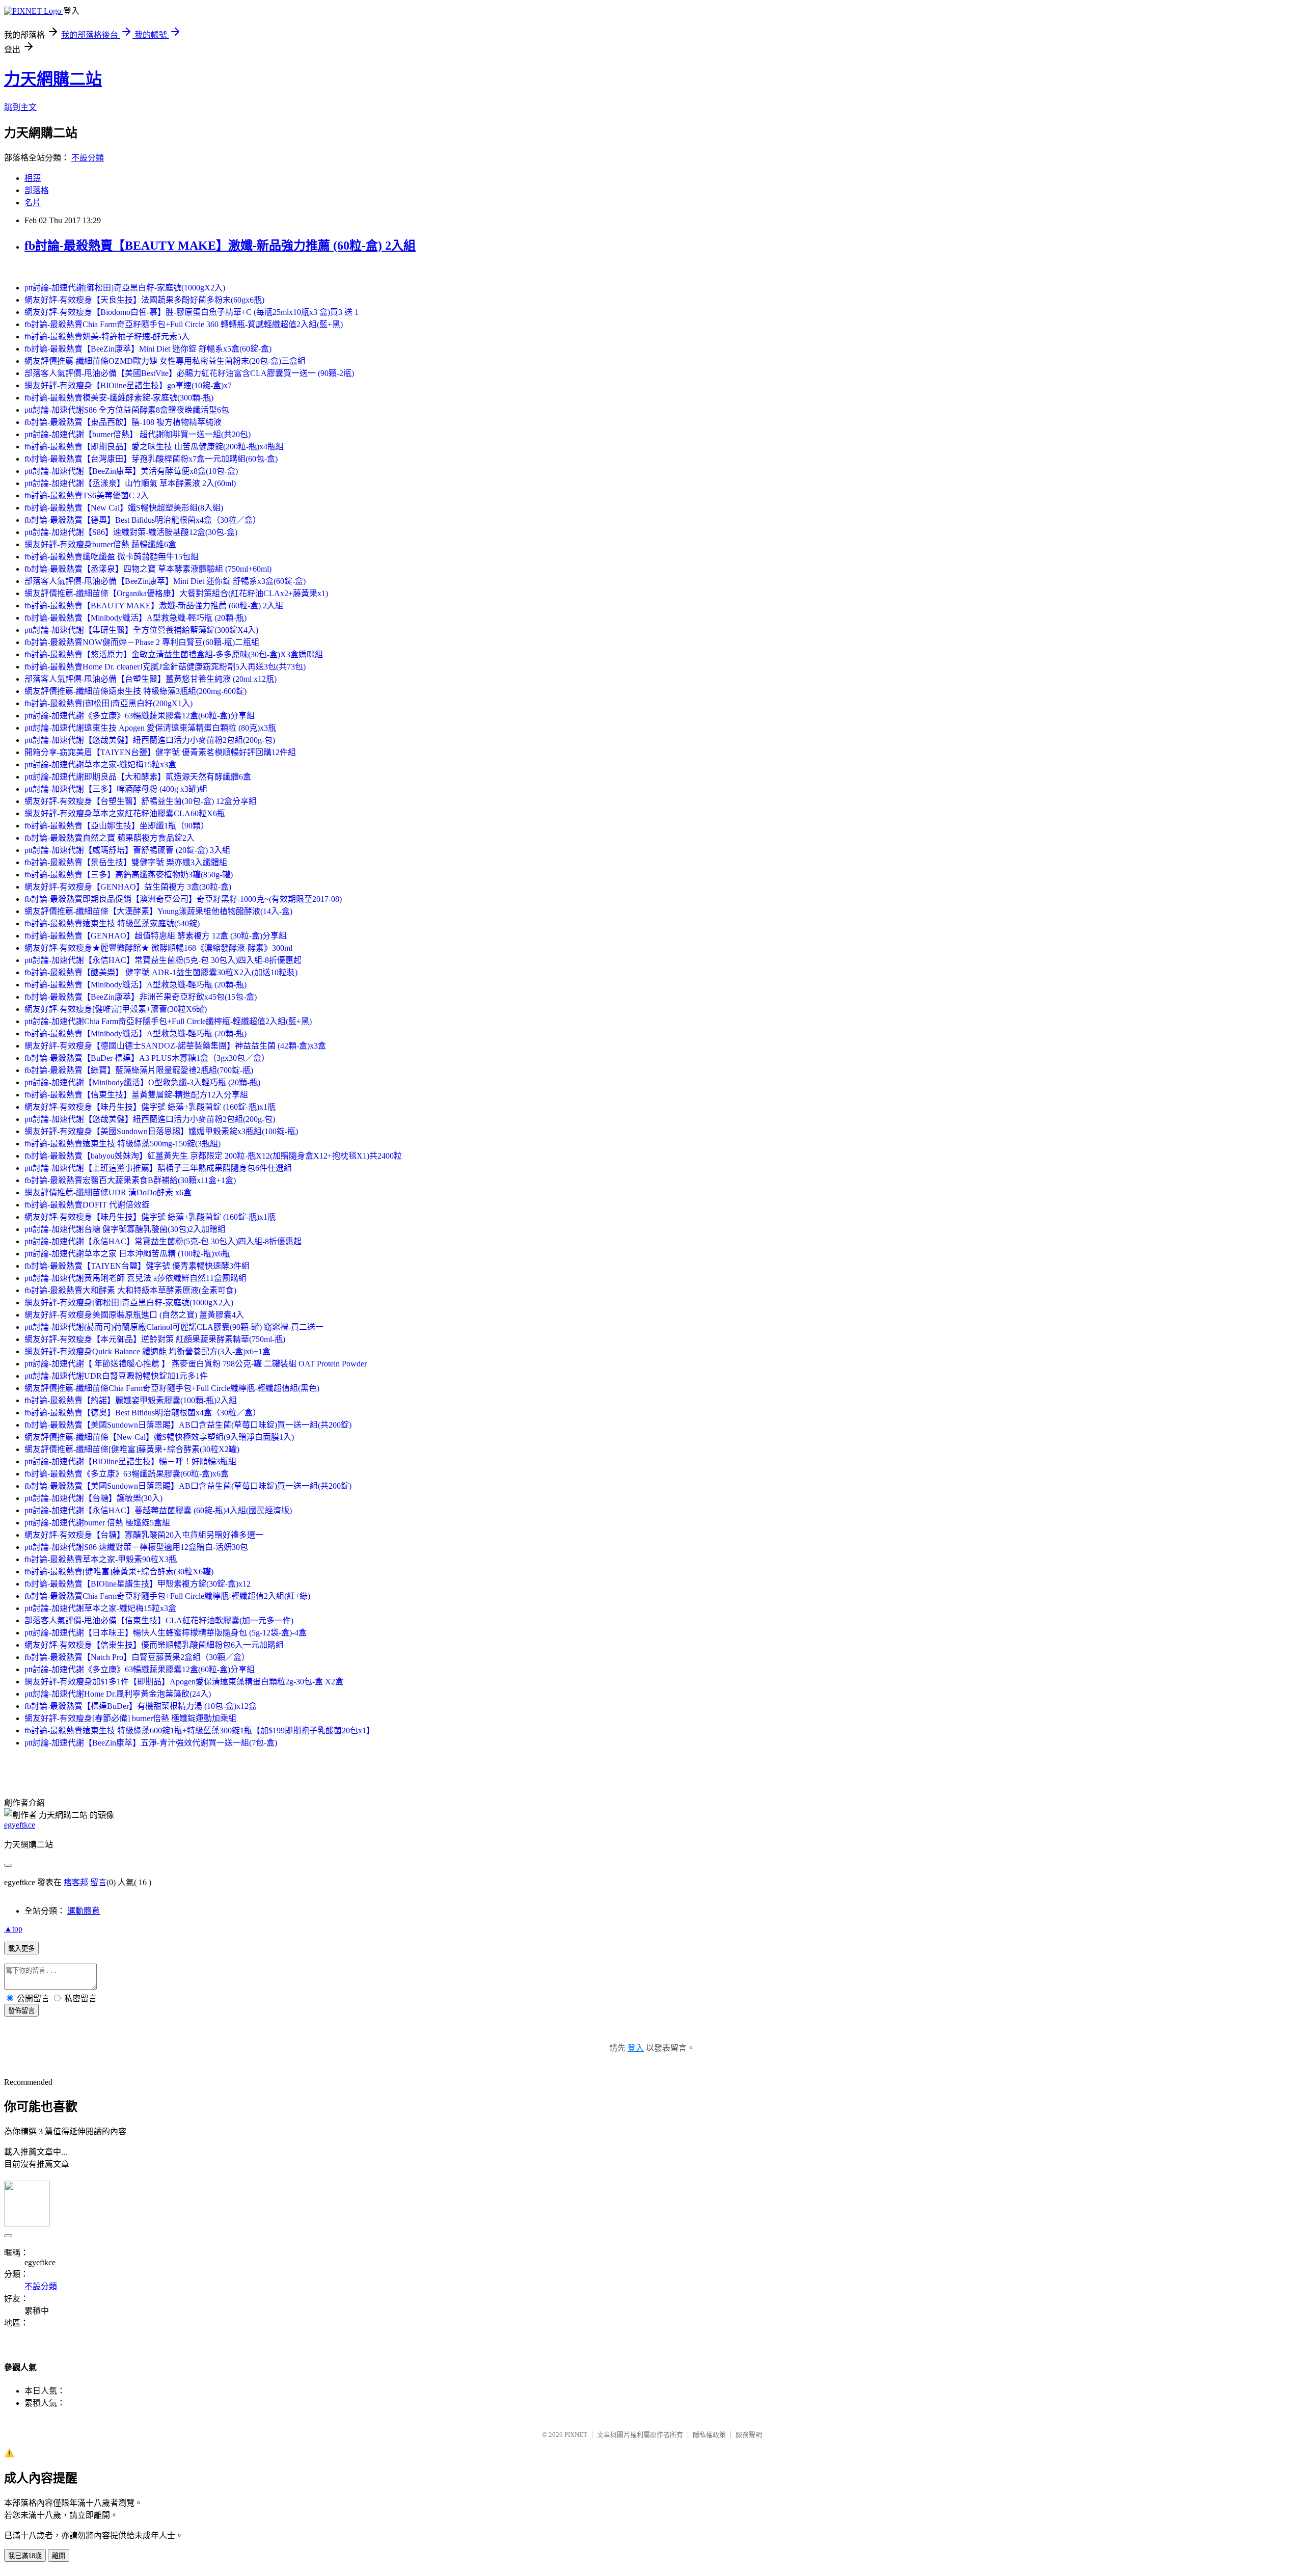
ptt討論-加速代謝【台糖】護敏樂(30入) (93, 1498)
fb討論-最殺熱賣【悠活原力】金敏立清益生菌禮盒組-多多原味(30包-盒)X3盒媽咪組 (174, 654)
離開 (59, 2556)
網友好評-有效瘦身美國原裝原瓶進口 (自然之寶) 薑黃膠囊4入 (134, 1315)
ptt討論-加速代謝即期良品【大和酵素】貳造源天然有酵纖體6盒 (138, 777)
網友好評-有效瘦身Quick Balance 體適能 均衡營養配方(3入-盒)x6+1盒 (147, 1351)
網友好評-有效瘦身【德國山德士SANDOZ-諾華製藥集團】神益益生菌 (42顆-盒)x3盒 (175, 1046)
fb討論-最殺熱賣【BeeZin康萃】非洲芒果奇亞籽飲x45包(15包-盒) (141, 997)
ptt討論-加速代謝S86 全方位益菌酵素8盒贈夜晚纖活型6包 (127, 410)
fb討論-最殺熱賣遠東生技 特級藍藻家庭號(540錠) (112, 923)
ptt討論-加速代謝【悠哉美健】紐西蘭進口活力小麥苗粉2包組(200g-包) (150, 740)
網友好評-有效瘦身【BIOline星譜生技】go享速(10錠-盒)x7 (128, 385)
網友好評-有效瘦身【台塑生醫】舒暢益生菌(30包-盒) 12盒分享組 (141, 801)
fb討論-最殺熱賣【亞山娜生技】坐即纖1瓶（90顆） (117, 826)
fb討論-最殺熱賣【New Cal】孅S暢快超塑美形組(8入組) (124, 508)
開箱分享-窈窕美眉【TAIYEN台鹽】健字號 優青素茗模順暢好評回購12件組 (160, 752)
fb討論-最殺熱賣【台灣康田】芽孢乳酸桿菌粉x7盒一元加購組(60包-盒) (151, 459)
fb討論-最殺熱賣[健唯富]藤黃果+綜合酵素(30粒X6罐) (119, 1572)
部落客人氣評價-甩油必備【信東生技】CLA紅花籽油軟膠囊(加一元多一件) (159, 1620)
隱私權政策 (709, 2435)
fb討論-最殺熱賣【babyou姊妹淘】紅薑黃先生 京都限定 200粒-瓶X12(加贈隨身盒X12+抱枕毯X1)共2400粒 (213, 1156)
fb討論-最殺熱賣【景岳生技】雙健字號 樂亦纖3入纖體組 (126, 862)
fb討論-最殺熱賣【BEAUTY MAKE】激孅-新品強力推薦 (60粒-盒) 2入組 (220, 246)
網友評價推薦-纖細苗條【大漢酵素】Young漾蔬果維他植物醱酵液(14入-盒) (158, 911)
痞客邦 (76, 1882)
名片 (33, 203)
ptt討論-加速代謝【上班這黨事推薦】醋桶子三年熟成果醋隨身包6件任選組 (158, 1168)
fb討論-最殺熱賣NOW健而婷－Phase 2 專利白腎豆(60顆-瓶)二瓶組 (142, 642)
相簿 (33, 178)
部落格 (37, 190)
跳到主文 (20, 107)
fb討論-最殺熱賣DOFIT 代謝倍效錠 (87, 1205)
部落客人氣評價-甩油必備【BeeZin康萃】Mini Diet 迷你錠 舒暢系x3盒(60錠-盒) (165, 581)
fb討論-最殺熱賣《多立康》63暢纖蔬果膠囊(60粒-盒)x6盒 (127, 1474)
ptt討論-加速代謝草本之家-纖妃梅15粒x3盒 (100, 764)
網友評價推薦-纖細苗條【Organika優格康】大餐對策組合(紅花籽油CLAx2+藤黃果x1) (176, 593)
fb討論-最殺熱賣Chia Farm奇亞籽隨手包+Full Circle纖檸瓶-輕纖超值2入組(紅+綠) (167, 1596)
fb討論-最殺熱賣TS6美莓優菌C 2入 (87, 495)
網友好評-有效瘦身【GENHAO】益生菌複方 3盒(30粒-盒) (128, 887)
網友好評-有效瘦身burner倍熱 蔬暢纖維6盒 (100, 544)
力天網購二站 (53, 79)
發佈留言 (21, 2011)
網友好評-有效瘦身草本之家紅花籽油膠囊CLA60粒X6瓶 (125, 813)
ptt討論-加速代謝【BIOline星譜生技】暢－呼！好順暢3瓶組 (130, 1461)
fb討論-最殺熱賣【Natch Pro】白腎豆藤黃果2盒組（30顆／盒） (137, 1657)
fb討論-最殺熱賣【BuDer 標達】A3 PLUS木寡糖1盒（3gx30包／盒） (147, 1058)
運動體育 (84, 1911)
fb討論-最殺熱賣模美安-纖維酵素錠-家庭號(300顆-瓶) (119, 398)
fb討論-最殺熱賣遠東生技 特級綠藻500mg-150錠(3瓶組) (123, 1144)
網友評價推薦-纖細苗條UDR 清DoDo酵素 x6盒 (108, 1192)
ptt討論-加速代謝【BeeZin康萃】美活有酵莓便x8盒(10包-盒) (131, 471)
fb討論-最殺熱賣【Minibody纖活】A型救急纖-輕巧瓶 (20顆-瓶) (135, 618)
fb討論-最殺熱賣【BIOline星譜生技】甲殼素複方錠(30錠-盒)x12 (138, 1584)
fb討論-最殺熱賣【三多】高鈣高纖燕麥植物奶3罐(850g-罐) (129, 875)
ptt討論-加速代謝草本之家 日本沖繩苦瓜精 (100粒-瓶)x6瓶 (127, 1254)
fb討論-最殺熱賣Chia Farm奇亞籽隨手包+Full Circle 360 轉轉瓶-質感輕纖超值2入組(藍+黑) (184, 324)
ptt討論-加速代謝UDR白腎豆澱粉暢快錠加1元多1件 (116, 1376)
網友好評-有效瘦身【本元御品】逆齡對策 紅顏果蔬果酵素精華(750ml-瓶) (155, 1339)
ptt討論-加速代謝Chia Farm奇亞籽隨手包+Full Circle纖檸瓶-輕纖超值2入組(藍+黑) (168, 1021)
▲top (13, 1929)
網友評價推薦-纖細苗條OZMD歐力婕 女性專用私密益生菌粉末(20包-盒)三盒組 (165, 361)
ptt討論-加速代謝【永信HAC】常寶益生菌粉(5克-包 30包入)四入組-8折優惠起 (163, 960)
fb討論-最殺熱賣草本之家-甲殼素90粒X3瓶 (101, 1559)
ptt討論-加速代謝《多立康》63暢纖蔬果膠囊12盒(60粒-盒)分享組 (140, 716)
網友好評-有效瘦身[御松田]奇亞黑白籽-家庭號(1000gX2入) (129, 1303)
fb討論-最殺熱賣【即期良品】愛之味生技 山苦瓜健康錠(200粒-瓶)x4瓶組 (154, 447)
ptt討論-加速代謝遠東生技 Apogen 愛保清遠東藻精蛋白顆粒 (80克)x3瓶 (150, 728)
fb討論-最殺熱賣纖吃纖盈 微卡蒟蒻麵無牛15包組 (112, 557)
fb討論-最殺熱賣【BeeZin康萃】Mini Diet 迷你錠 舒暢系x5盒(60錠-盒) (148, 349)
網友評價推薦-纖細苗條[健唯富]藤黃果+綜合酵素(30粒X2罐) (132, 1449)
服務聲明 (749, 2435)
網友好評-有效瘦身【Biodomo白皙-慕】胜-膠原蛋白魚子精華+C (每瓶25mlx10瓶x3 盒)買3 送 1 (192, 312)
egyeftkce (20, 1825)
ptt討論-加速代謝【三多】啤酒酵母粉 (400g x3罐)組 (116, 789)
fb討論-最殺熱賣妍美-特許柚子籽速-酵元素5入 (107, 337)
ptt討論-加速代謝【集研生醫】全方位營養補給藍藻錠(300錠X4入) (141, 630)
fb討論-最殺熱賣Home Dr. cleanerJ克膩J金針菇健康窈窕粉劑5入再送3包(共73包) (165, 667)
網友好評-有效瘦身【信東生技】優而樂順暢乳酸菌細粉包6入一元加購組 (154, 1645)
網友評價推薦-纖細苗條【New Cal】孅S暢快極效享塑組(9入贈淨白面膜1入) (159, 1437)
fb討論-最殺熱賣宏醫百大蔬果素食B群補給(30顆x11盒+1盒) (130, 1180)
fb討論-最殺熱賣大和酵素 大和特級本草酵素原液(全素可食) (130, 1290)
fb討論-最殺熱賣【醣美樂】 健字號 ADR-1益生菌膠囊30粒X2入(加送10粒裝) (161, 972)
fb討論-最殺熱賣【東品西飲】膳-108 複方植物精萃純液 (123, 422)
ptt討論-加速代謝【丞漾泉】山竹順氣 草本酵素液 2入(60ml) (130, 483)
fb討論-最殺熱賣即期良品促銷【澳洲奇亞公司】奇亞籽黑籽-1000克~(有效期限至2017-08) (183, 899)
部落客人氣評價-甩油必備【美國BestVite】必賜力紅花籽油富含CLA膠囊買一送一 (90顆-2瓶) (189, 373)
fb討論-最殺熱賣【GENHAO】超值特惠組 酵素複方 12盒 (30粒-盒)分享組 (156, 936)
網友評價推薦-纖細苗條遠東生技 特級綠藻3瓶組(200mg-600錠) (135, 691)
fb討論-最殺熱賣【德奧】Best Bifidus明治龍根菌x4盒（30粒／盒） (143, 520)
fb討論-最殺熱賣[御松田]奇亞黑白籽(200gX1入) (108, 703)
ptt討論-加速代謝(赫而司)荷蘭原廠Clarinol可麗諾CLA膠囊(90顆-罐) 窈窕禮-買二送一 (174, 1327)
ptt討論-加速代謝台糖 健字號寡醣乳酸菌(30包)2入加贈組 (125, 1229)
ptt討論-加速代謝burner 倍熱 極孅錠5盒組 (97, 1523)
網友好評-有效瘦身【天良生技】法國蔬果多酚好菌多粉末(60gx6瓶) (144, 300)
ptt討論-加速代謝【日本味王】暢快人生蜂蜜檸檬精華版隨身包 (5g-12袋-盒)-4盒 (166, 1633)
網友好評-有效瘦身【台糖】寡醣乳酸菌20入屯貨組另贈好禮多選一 (144, 1535)
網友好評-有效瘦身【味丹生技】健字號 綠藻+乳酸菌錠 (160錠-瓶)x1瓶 (150, 1107)
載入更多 (21, 1949)
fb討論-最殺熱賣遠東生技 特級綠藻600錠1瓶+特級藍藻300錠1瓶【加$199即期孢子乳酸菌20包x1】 (199, 1730)
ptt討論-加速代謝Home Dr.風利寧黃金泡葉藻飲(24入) (118, 1694)
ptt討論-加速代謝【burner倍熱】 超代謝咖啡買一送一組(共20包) (138, 434)
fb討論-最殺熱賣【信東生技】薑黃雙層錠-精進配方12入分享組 (136, 1095)
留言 (98, 1882)
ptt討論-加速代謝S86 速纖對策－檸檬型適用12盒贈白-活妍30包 (136, 1547)
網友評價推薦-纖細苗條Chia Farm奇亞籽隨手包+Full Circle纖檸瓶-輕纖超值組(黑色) (172, 1388)
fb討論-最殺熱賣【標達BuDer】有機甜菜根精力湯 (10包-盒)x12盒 (141, 1706)
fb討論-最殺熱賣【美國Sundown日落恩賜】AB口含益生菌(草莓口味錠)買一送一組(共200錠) (188, 1425)
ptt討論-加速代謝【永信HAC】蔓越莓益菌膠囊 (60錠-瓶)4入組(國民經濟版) (158, 1510)
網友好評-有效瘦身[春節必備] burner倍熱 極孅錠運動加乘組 (130, 1718)
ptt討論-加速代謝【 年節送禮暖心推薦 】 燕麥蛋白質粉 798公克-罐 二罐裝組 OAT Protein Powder (196, 1364)
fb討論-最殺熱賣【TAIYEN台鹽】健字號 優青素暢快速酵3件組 (137, 1266)
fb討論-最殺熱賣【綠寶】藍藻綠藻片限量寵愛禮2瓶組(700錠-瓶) (139, 1070)
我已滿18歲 (25, 2556)
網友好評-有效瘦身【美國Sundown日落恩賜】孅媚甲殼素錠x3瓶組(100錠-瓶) (161, 1131)
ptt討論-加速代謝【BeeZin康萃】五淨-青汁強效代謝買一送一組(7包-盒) (151, 1743)
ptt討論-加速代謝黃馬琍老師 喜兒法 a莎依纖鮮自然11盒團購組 (135, 1278)
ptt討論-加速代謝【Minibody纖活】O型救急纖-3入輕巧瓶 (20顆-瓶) (142, 1082)
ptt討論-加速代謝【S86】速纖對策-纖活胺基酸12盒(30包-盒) (131, 532)
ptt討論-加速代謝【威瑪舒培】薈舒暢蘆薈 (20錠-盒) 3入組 (127, 850)
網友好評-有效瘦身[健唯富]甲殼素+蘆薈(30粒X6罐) (116, 1009)
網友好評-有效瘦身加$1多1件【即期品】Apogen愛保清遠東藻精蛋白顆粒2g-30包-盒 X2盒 (184, 1682)
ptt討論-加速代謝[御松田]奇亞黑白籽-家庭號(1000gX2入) (125, 288)
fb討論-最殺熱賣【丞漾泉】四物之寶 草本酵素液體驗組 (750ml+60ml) (148, 569)
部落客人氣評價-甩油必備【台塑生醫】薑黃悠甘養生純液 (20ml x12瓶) (151, 679)
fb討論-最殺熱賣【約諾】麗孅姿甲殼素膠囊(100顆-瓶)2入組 (131, 1400)
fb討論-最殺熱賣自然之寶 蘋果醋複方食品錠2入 (110, 838)
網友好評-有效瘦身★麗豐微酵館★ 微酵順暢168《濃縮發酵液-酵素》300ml (158, 948)
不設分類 (88, 158)
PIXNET (576, 2435)
